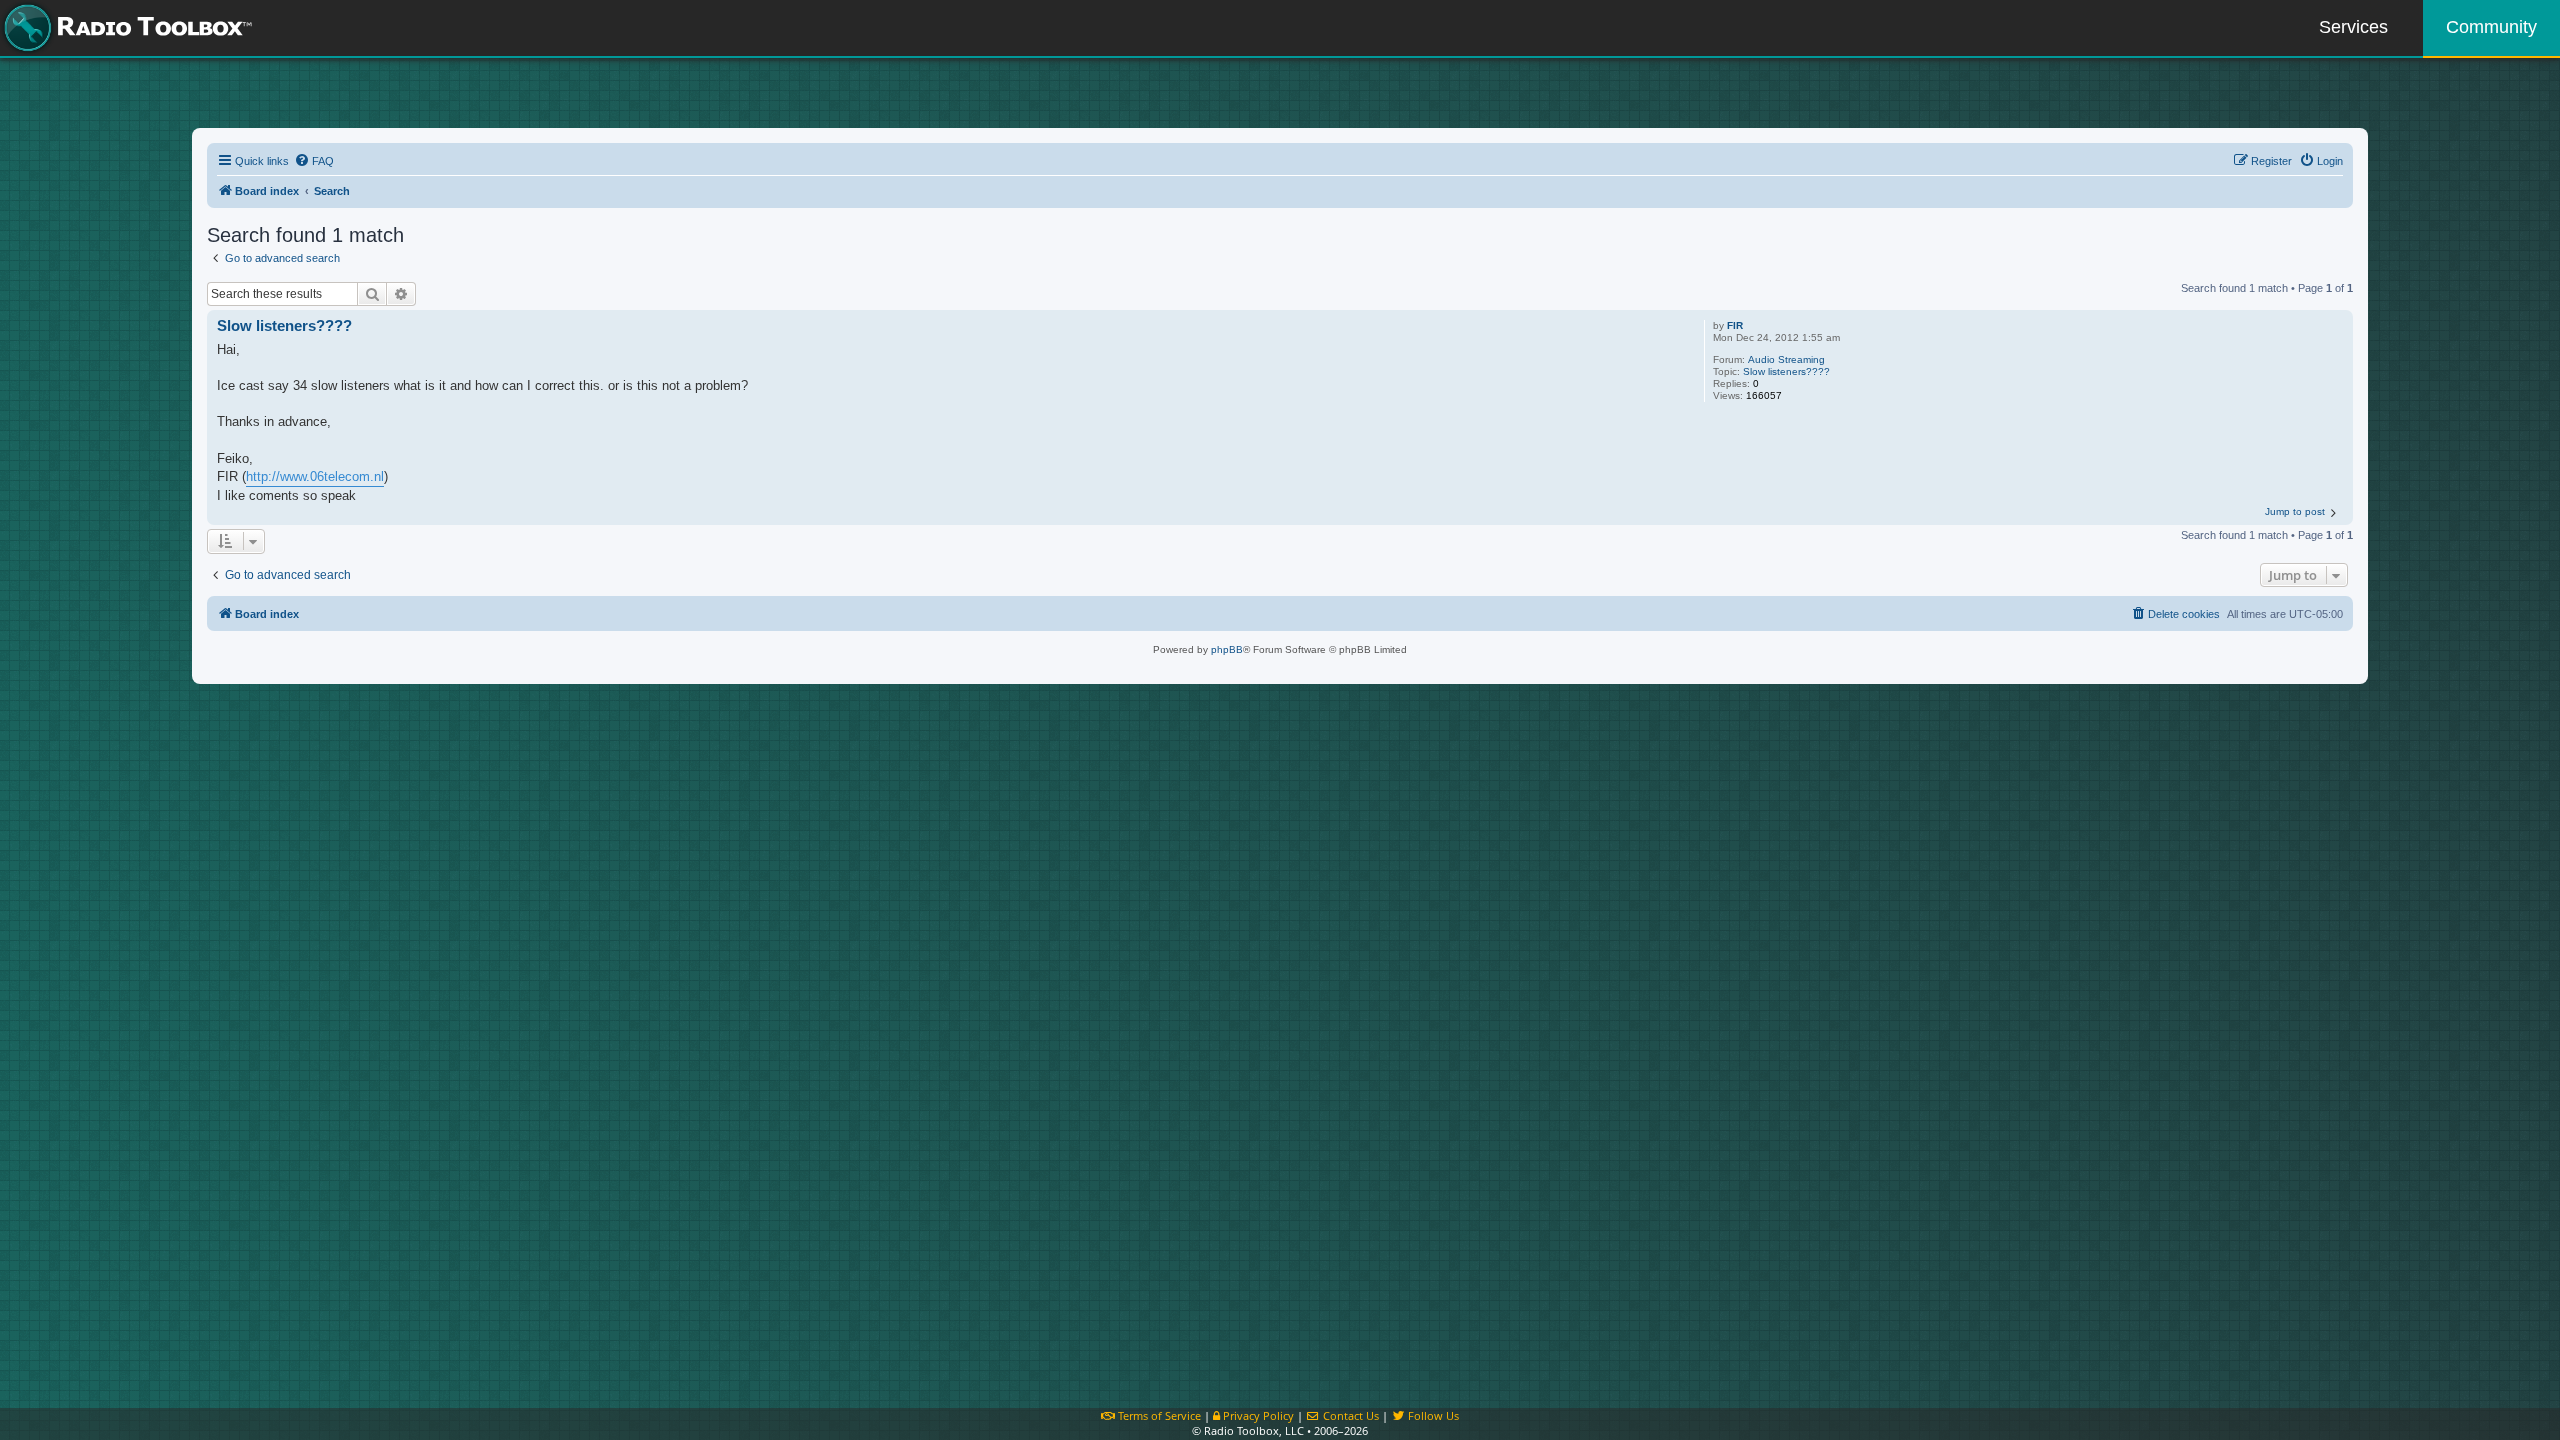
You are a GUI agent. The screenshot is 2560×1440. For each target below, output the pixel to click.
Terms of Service (1158, 1415)
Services (2353, 27)
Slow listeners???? (1786, 371)
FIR (1735, 325)
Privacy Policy (1257, 1415)
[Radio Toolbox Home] (125, 28)
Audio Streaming (1786, 359)
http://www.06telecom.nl (315, 476)
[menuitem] (314, 161)
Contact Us (1349, 1415)
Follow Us (1432, 1415)
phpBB (1227, 649)
